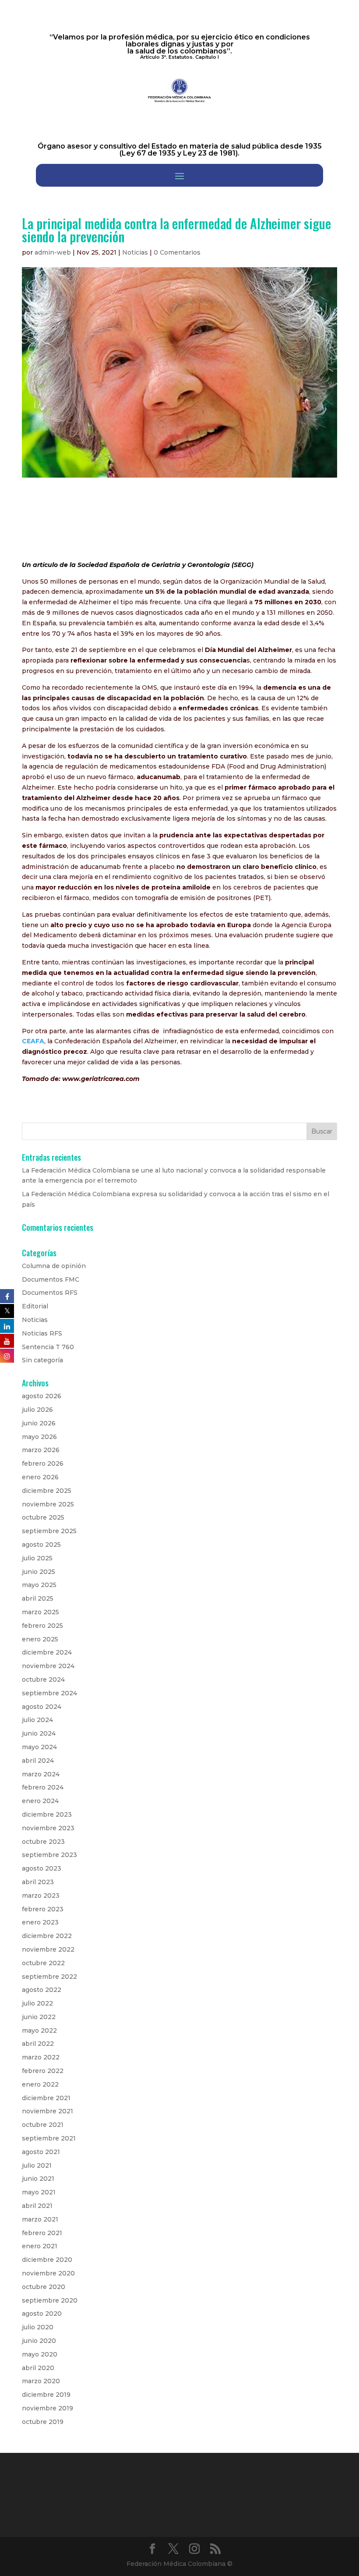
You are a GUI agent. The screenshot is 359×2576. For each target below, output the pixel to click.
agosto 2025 (41, 1545)
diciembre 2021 (46, 2098)
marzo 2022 (41, 2057)
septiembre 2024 (49, 1693)
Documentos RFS (50, 1293)
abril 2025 (38, 1598)
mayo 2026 (39, 1437)
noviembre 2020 (48, 2273)
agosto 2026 (42, 1396)
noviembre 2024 (48, 1666)
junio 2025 (39, 1572)
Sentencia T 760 (48, 1347)
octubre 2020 (44, 2287)
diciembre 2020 (47, 2260)
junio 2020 (39, 2341)
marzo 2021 (40, 2219)
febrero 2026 (43, 1463)
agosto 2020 (42, 2314)
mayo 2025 (39, 1585)
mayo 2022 (39, 2030)
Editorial (35, 1306)
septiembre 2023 (49, 1855)
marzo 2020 (41, 2381)
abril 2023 (38, 1882)
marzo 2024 (41, 1774)
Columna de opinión (54, 1266)
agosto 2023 (42, 1868)
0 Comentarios (177, 252)
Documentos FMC (51, 1279)
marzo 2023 (41, 1896)
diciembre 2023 (47, 1814)
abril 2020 (38, 2368)
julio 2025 (37, 1558)
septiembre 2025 (49, 1531)
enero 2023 (40, 1922)
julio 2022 (37, 2003)
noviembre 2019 (48, 2408)
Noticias (135, 252)
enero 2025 (40, 1639)
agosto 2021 (41, 2152)
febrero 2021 (42, 2233)
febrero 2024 (43, 1787)
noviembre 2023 (48, 1828)
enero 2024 (40, 1801)
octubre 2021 (43, 2125)
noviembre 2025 (48, 1504)
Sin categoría (42, 1360)
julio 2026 (37, 1410)
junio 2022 (39, 2017)
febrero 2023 (43, 1909)
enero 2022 (40, 2084)
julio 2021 (37, 2165)
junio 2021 (38, 2179)
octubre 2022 (43, 1963)
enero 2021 (40, 2246)
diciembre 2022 (47, 1936)
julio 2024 (37, 1720)
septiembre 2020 (50, 2300)
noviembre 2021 (48, 2111)
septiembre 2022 (49, 1977)
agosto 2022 (42, 1990)
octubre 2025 (43, 1517)
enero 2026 (40, 1477)
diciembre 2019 (46, 2395)
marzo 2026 (41, 1450)
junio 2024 (39, 1733)
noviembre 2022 (48, 1949)
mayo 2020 (40, 2354)
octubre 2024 (43, 1680)
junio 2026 (39, 1423)
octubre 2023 (43, 1842)
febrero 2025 (42, 1626)
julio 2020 (38, 2327)
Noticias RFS (42, 1333)
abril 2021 (37, 2206)
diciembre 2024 (47, 1652)
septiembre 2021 (49, 2138)
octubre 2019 (43, 2422)
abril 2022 (38, 2044)
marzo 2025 (40, 1612)
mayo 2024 (39, 1747)
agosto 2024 (42, 1707)
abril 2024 (38, 1761)
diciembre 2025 (47, 1491)
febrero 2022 (43, 2071)
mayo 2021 (39, 2192)
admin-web (53, 252)
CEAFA (33, 1041)
